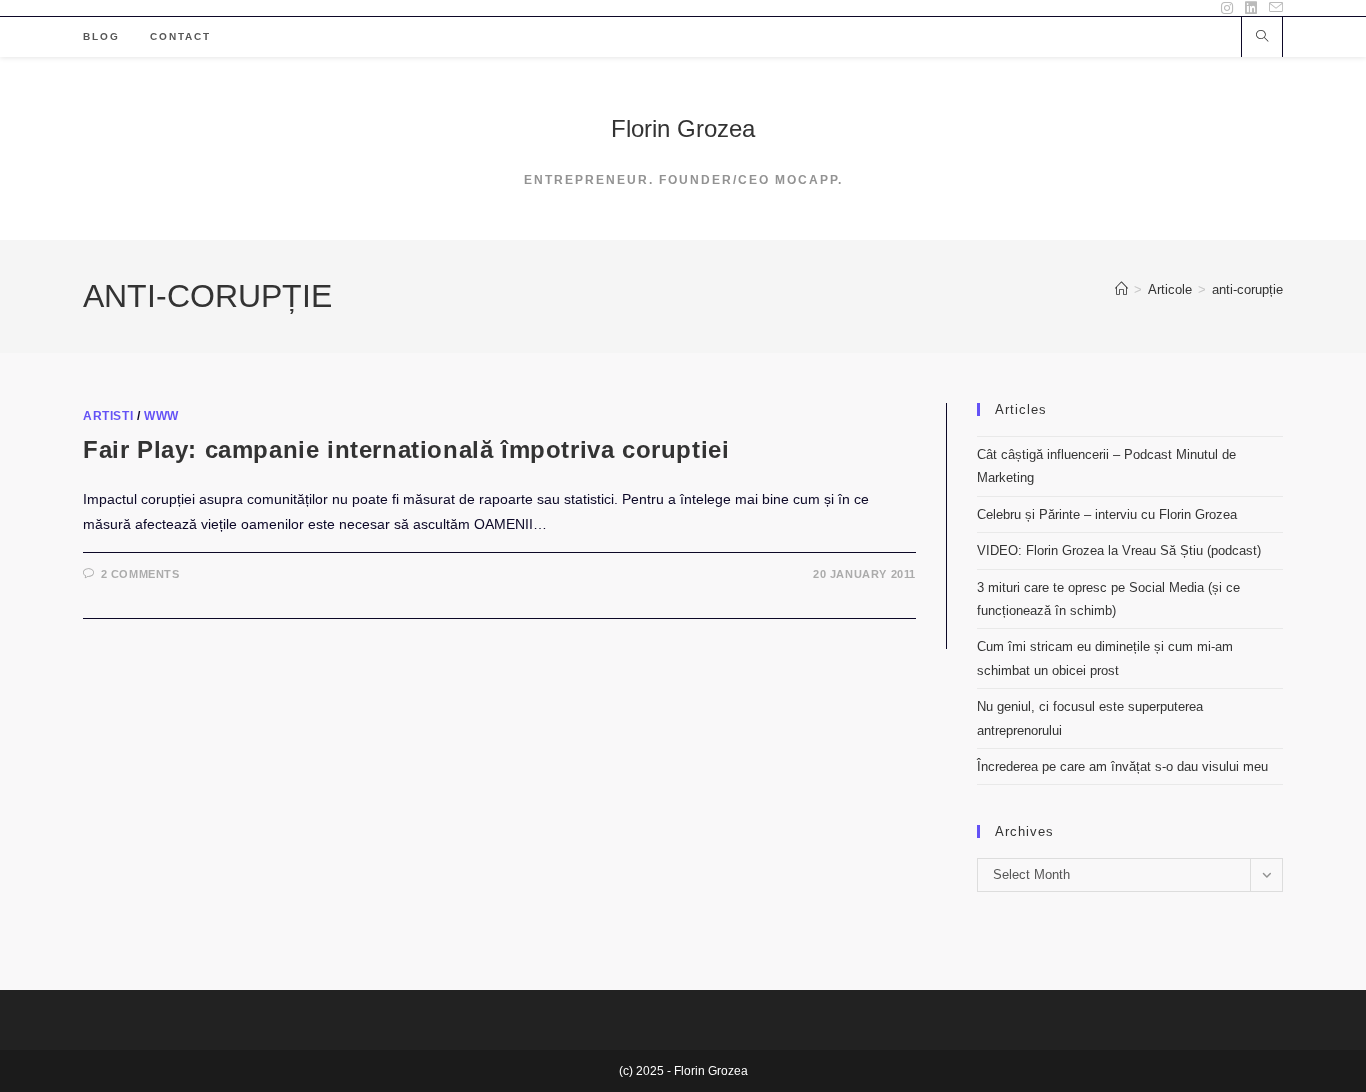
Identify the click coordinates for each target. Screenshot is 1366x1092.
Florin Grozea (683, 128)
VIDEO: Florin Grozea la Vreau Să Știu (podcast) (1119, 550)
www (161, 416)
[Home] (1121, 289)
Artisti (108, 416)
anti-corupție (1247, 289)
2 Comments (140, 574)
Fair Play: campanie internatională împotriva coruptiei (406, 449)
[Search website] (1262, 38)
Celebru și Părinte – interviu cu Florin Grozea (1107, 514)
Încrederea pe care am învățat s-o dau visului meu (1122, 766)
